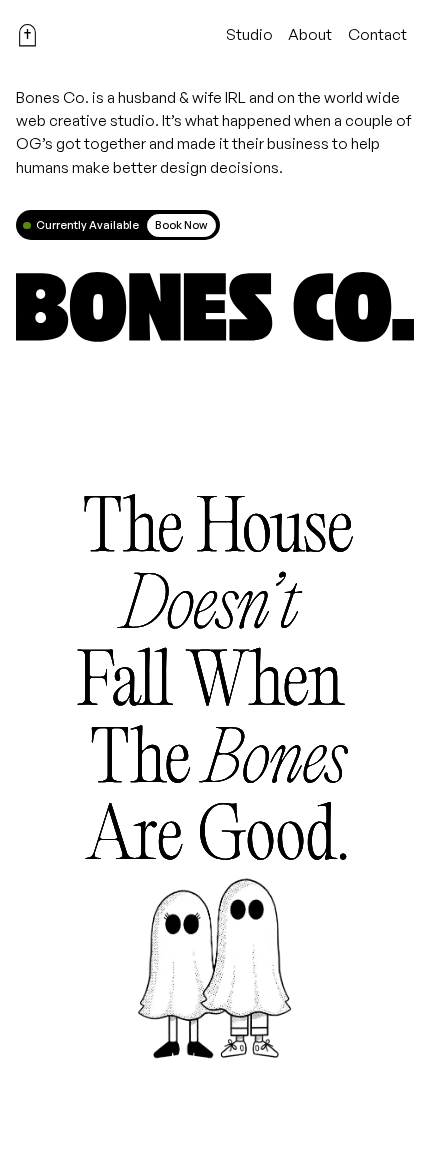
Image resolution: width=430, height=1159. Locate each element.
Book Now (181, 225)
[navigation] (27, 35)
